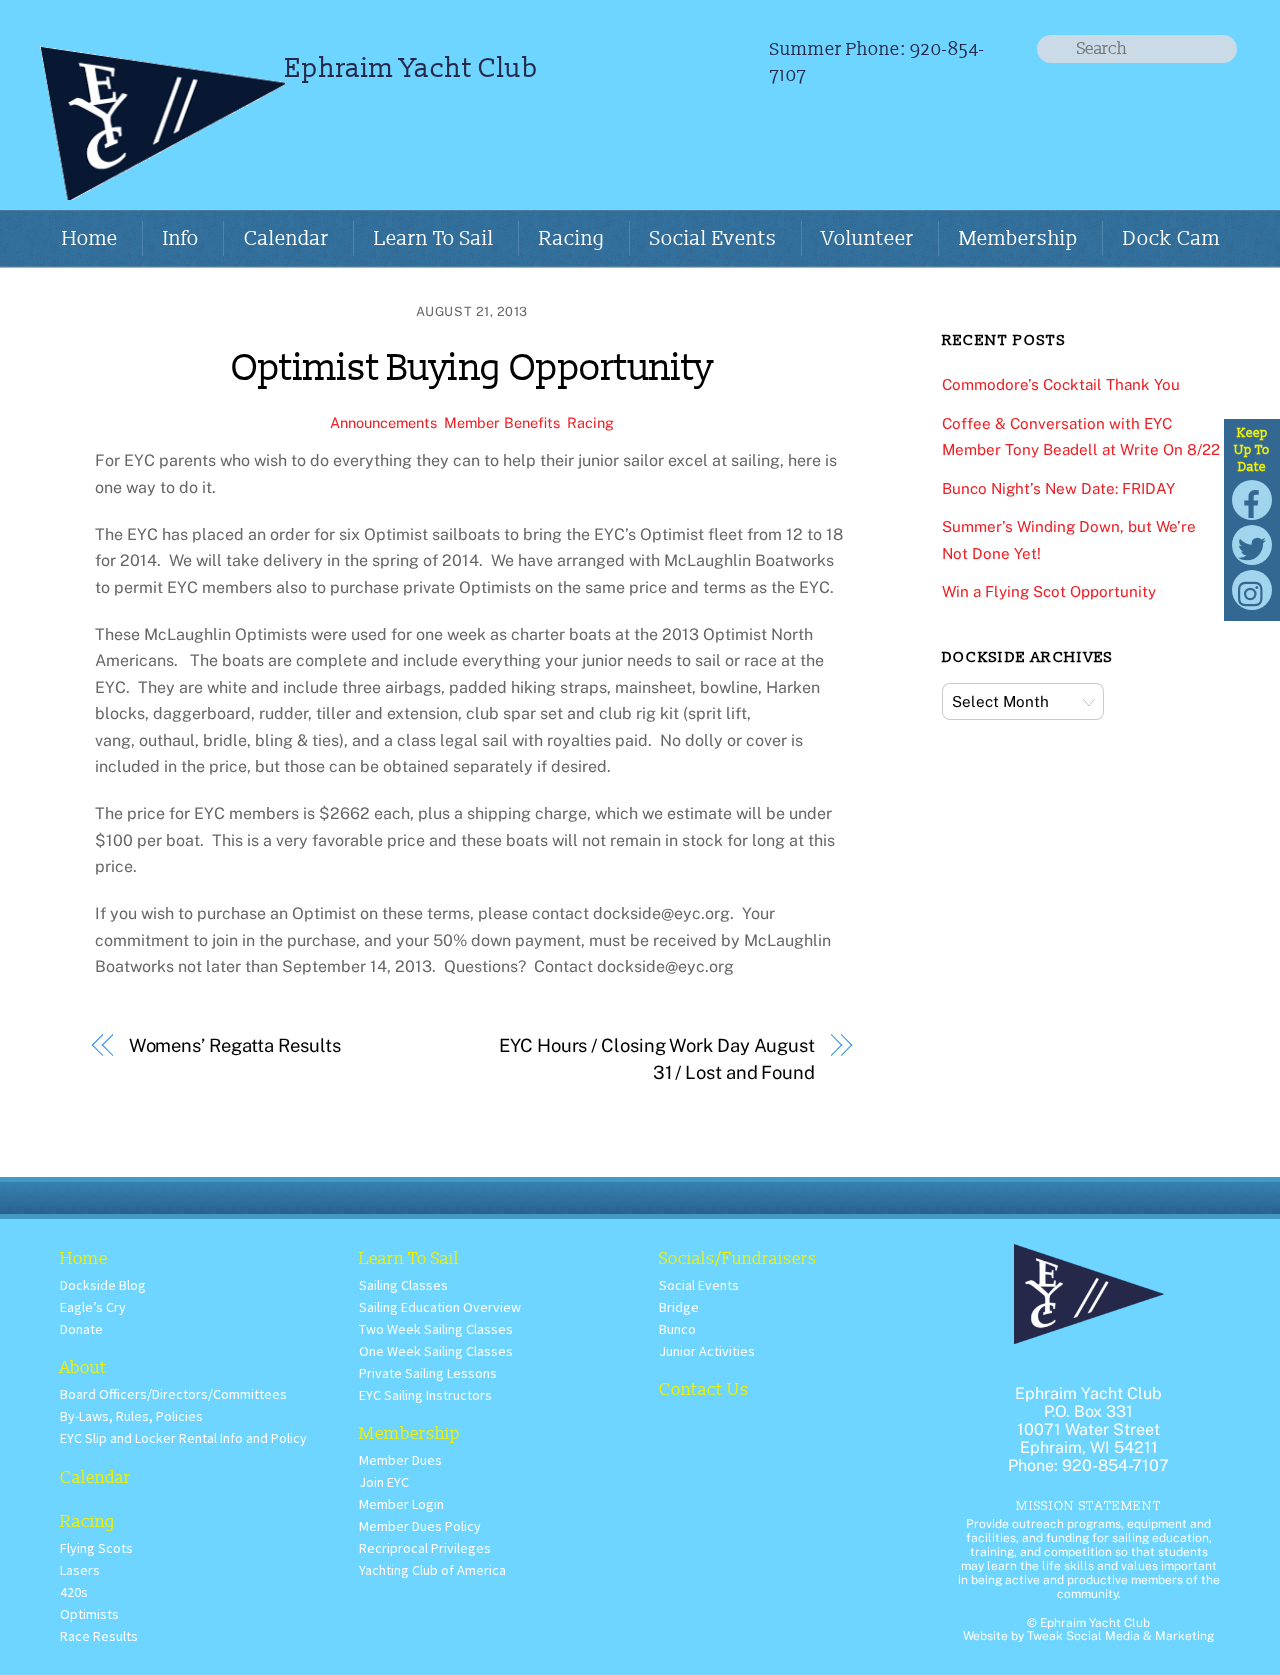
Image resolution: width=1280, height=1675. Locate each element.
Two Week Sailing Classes (436, 1329)
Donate (81, 1329)
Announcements (383, 422)
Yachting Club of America (432, 1570)
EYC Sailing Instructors (425, 1395)
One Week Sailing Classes (436, 1351)
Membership (1018, 239)
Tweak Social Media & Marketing (1120, 1636)
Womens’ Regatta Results (235, 1045)
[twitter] (1252, 544)
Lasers (80, 1570)
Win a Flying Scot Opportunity (1049, 591)
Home (90, 239)
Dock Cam (1171, 239)
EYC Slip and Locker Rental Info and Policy (183, 1438)
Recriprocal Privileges (425, 1548)
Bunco (677, 1329)
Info (181, 239)
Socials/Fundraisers (738, 1258)
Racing (572, 239)
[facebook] (1252, 499)
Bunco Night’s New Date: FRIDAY (1058, 488)
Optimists (89, 1614)
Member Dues (400, 1460)
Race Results (99, 1636)
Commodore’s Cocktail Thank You (1061, 384)
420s (74, 1592)
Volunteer (868, 239)
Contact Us (704, 1389)
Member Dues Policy (420, 1526)
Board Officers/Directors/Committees (173, 1394)
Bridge (679, 1307)
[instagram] (1252, 589)
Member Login (401, 1504)
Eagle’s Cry (93, 1307)
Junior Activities (707, 1351)
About (83, 1367)
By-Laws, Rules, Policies (131, 1416)
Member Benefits (502, 422)
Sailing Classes (403, 1285)
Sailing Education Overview (440, 1307)
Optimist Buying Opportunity (472, 368)
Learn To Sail (434, 239)
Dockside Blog (103, 1285)
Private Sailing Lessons (428, 1373)
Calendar (286, 239)
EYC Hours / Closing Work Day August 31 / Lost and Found (657, 1058)
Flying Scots (96, 1548)
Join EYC (384, 1482)
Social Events (713, 239)
